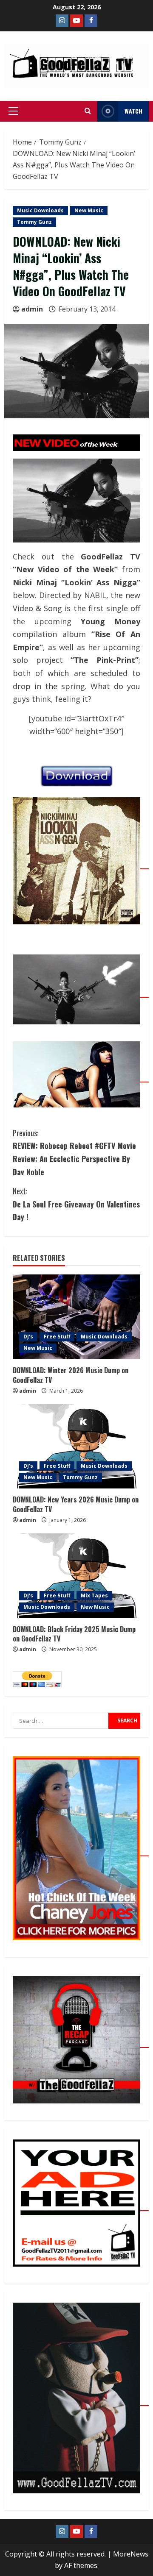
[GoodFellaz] (81, 2401)
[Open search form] (88, 111)
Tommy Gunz (34, 222)
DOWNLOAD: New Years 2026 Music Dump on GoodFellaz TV (76, 1504)
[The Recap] (81, 2043)
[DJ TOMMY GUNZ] (76, 21)
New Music (89, 210)
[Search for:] (61, 1721)
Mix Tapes (94, 1595)
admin (32, 309)
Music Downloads (40, 210)
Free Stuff (57, 1337)
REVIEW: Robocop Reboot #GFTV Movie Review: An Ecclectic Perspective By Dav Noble (74, 1152)
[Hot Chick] (81, 1851)
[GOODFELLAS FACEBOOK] (91, 21)
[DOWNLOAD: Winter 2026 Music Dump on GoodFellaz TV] (76, 1317)
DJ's (28, 1337)
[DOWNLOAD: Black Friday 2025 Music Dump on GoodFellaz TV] (76, 1576)
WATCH (133, 111)
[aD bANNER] (81, 2206)
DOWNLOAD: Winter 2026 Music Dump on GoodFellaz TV (71, 1375)
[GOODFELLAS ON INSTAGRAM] (62, 21)
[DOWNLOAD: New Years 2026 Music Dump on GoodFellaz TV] (76, 1446)
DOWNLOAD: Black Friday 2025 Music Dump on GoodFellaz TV (74, 1634)
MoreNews (131, 2554)
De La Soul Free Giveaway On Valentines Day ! (76, 1204)
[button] (13, 111)
